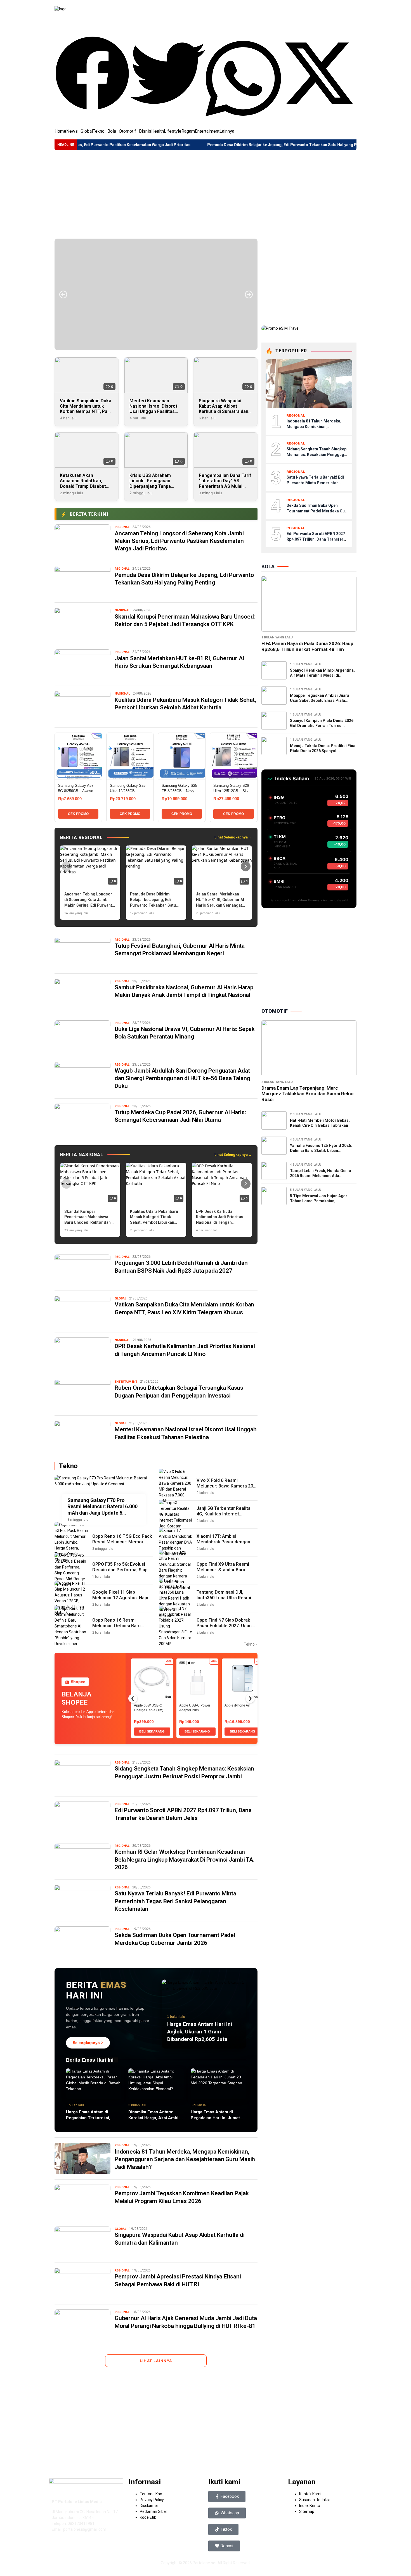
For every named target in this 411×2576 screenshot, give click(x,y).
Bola (112, 131)
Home (60, 131)
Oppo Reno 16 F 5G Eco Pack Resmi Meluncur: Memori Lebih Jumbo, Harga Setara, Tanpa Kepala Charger (122, 1545)
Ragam (188, 131)
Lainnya (227, 131)
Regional (122, 527)
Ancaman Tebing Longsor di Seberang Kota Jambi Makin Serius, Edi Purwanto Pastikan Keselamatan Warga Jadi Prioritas (179, 541)
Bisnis (145, 131)
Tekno (99, 131)
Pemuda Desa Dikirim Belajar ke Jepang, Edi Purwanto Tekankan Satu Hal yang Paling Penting (209, 145)
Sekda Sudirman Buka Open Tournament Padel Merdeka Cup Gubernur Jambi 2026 (317, 511)
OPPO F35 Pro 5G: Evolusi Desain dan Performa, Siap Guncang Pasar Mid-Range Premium (120, 1573)
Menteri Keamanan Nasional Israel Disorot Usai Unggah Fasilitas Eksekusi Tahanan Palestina (153, 412)
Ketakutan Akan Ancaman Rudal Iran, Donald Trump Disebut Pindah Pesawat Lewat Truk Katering (83, 486)
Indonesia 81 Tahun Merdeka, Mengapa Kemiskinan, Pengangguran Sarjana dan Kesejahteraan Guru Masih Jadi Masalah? (185, 2159)
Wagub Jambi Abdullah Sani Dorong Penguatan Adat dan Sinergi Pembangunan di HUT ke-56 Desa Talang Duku (182, 1078)
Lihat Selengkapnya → (233, 837)
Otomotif (127, 131)
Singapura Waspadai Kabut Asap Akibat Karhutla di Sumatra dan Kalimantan (224, 409)
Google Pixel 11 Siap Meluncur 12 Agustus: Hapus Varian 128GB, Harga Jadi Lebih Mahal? (122, 1601)
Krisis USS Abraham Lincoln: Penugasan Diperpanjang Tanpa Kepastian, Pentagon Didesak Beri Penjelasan (155, 486)
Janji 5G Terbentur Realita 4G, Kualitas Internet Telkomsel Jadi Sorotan (224, 1514)
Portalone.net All (208, 2563)
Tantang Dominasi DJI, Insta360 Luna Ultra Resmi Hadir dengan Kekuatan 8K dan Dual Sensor (224, 1601)
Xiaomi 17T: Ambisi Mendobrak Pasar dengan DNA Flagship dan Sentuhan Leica (225, 1545)
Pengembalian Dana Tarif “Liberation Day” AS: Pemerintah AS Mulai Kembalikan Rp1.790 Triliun (225, 486)
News (72, 131)
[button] (92, 74)
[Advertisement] (206, 194)
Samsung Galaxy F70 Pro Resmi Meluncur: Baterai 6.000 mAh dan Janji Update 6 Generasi (102, 1507)
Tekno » (251, 1644)
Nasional (122, 610)
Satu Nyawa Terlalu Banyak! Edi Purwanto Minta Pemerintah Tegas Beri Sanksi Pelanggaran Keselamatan (175, 1901)
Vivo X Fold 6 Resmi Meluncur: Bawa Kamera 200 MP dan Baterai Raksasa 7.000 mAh (226, 1489)
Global (87, 131)
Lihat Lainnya (156, 2361)
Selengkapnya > (88, 2043)
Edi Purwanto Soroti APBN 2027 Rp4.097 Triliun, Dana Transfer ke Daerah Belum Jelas (316, 539)
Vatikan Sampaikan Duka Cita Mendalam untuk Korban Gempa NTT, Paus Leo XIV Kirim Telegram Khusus (86, 412)
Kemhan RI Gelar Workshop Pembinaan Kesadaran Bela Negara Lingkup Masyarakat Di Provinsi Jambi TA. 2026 (185, 1859)
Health (158, 131)
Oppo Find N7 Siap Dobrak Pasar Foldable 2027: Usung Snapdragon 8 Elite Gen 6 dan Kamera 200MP (225, 1629)
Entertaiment (207, 131)
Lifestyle (173, 131)
